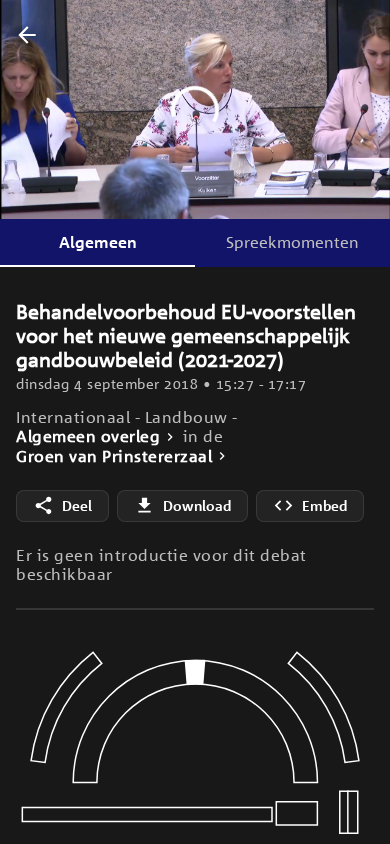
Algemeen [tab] (98, 242)
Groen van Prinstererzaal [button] (114, 456)
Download (197, 505)
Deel (77, 505)
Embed (324, 505)
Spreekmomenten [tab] (292, 242)
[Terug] (27, 36)
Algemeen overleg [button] (88, 436)
